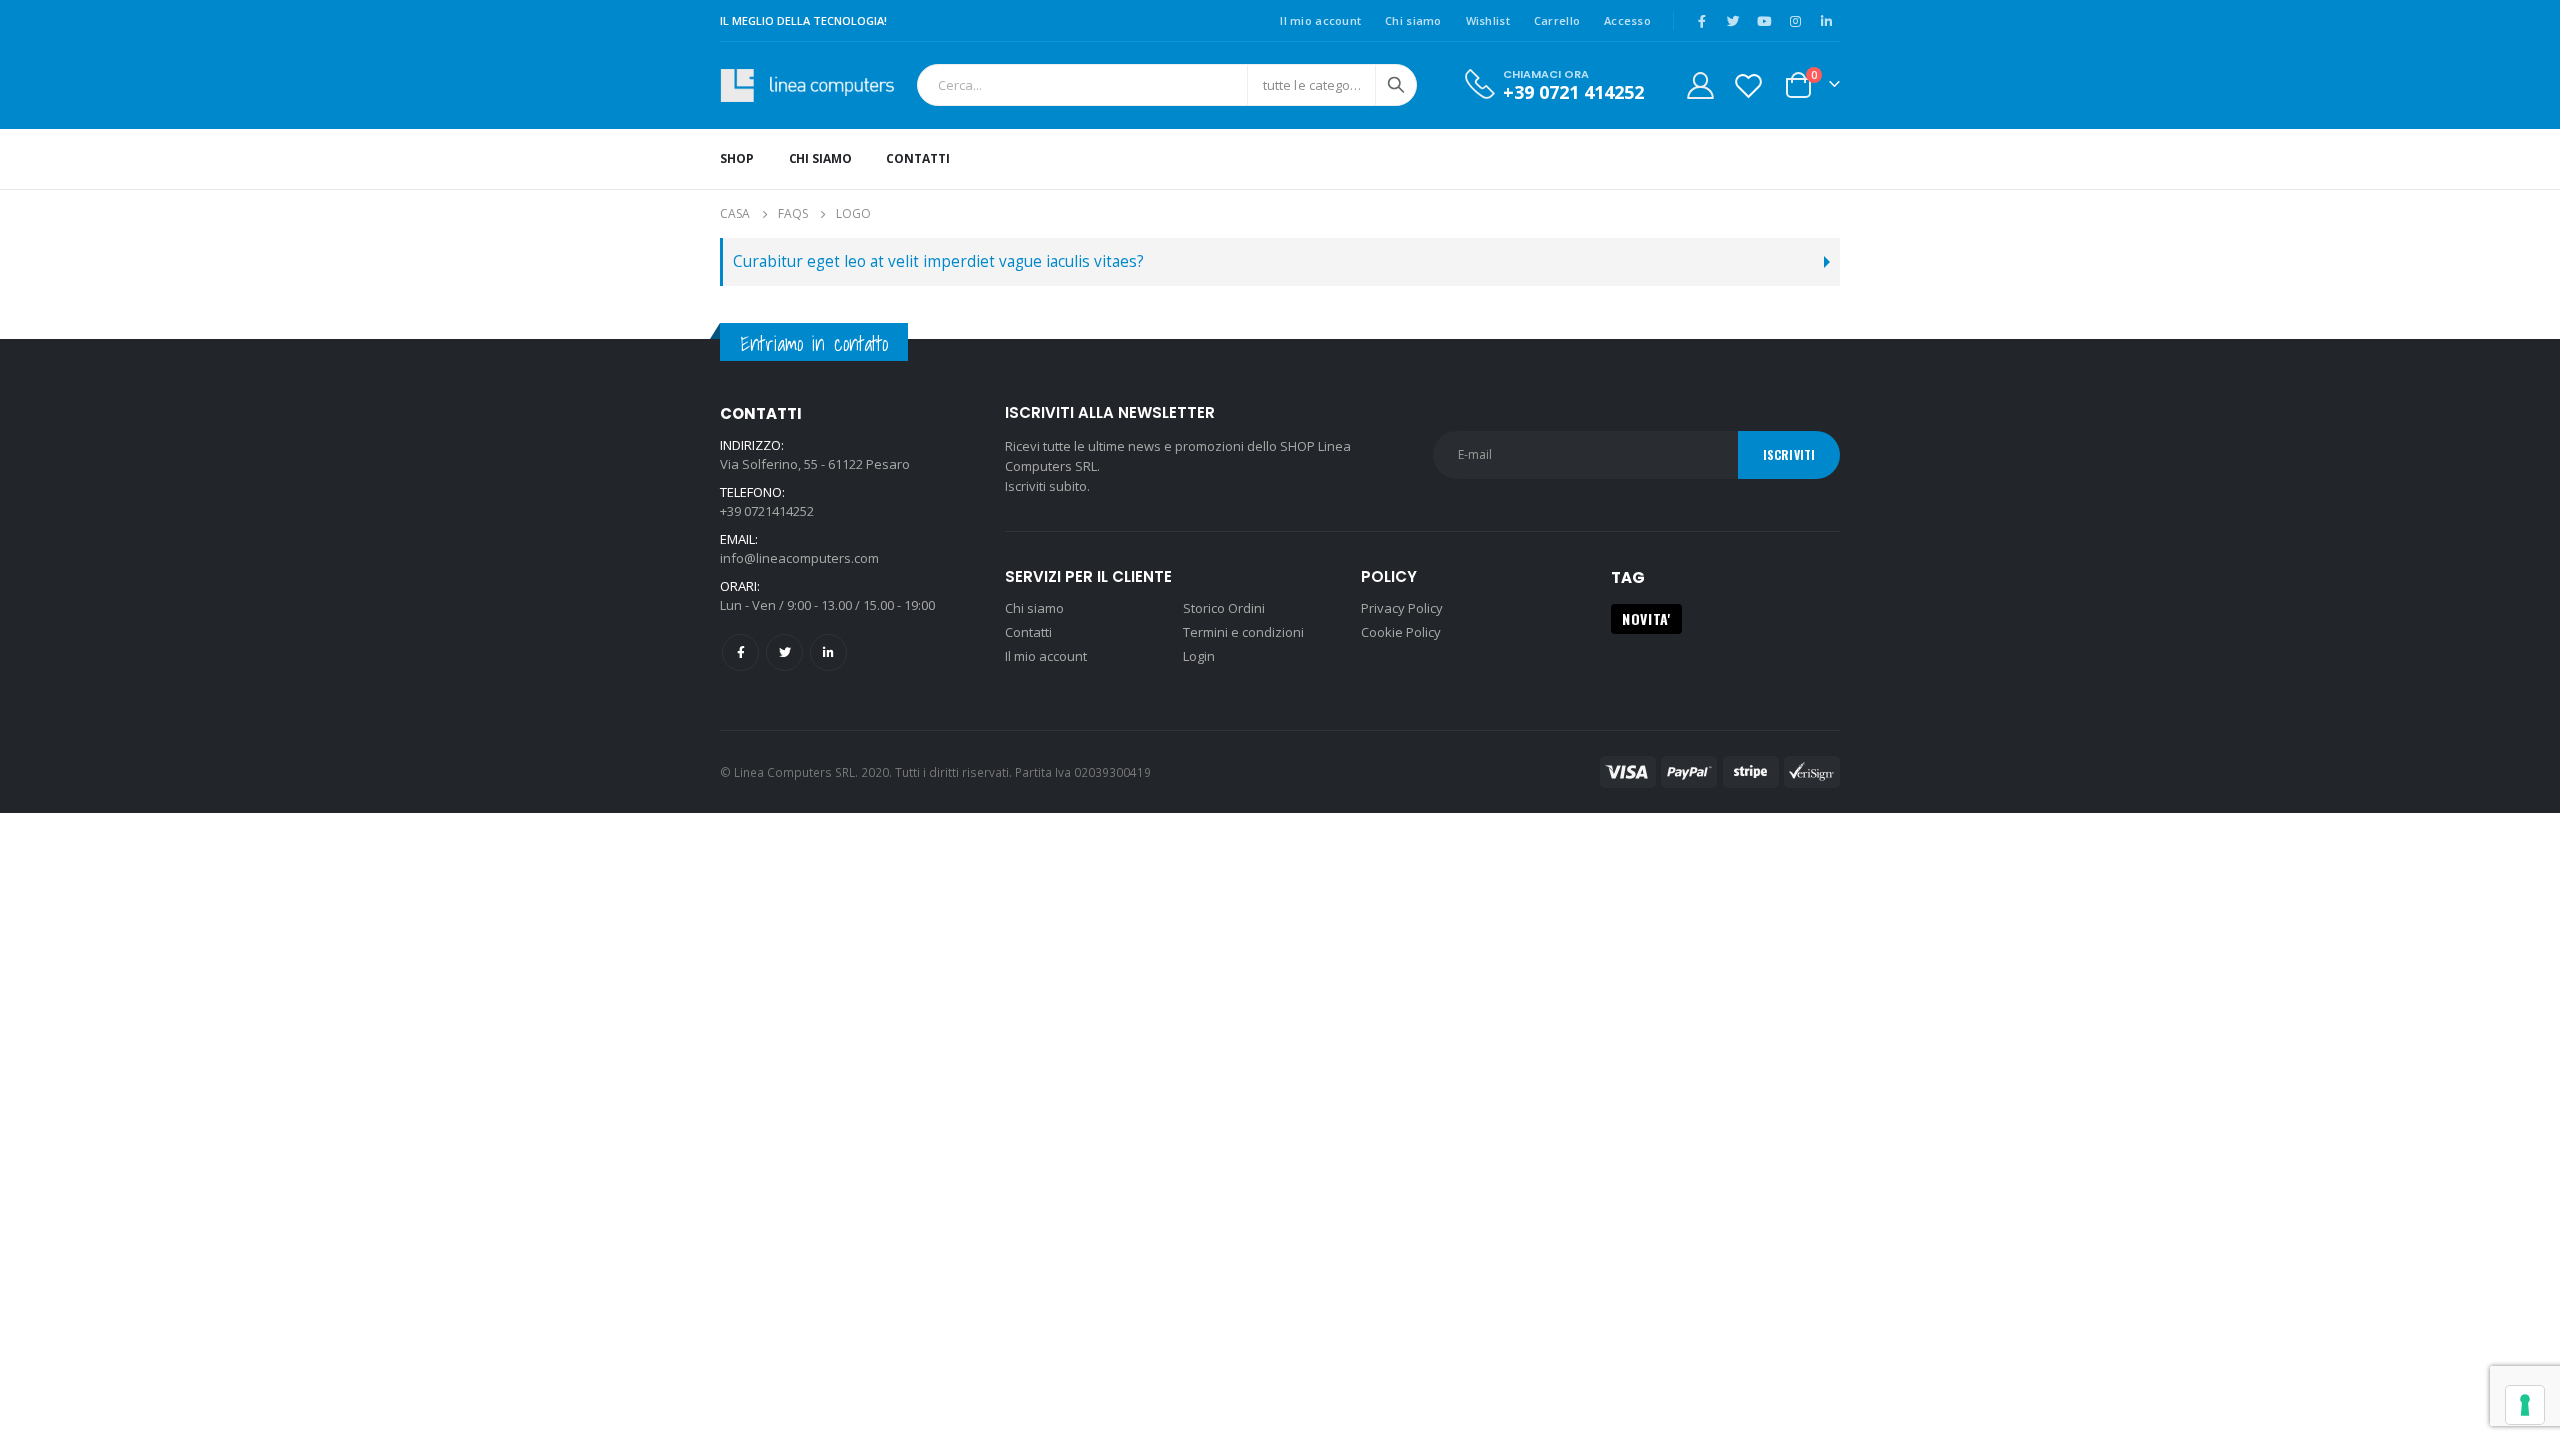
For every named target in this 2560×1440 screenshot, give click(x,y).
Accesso (1627, 20)
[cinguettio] (1733, 21)
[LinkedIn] (1826, 21)
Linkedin (828, 652)
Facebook (740, 652)
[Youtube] (1764, 21)
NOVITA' (1646, 618)
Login (1199, 656)
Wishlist (1488, 20)
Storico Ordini (1224, 608)
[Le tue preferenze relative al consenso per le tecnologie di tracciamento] (2525, 1405)
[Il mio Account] (1700, 85)
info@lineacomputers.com (799, 558)
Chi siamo (1413, 20)
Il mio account (1320, 20)
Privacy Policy (1402, 608)
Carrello (1557, 20)
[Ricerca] (1396, 85)
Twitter (784, 652)
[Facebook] (1702, 21)
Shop (737, 158)
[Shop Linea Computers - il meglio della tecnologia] (813, 85)
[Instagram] (1795, 21)
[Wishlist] (1749, 85)
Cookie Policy (1401, 632)
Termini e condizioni (1243, 632)
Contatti (917, 158)
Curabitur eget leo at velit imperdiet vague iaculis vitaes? (938, 261)
